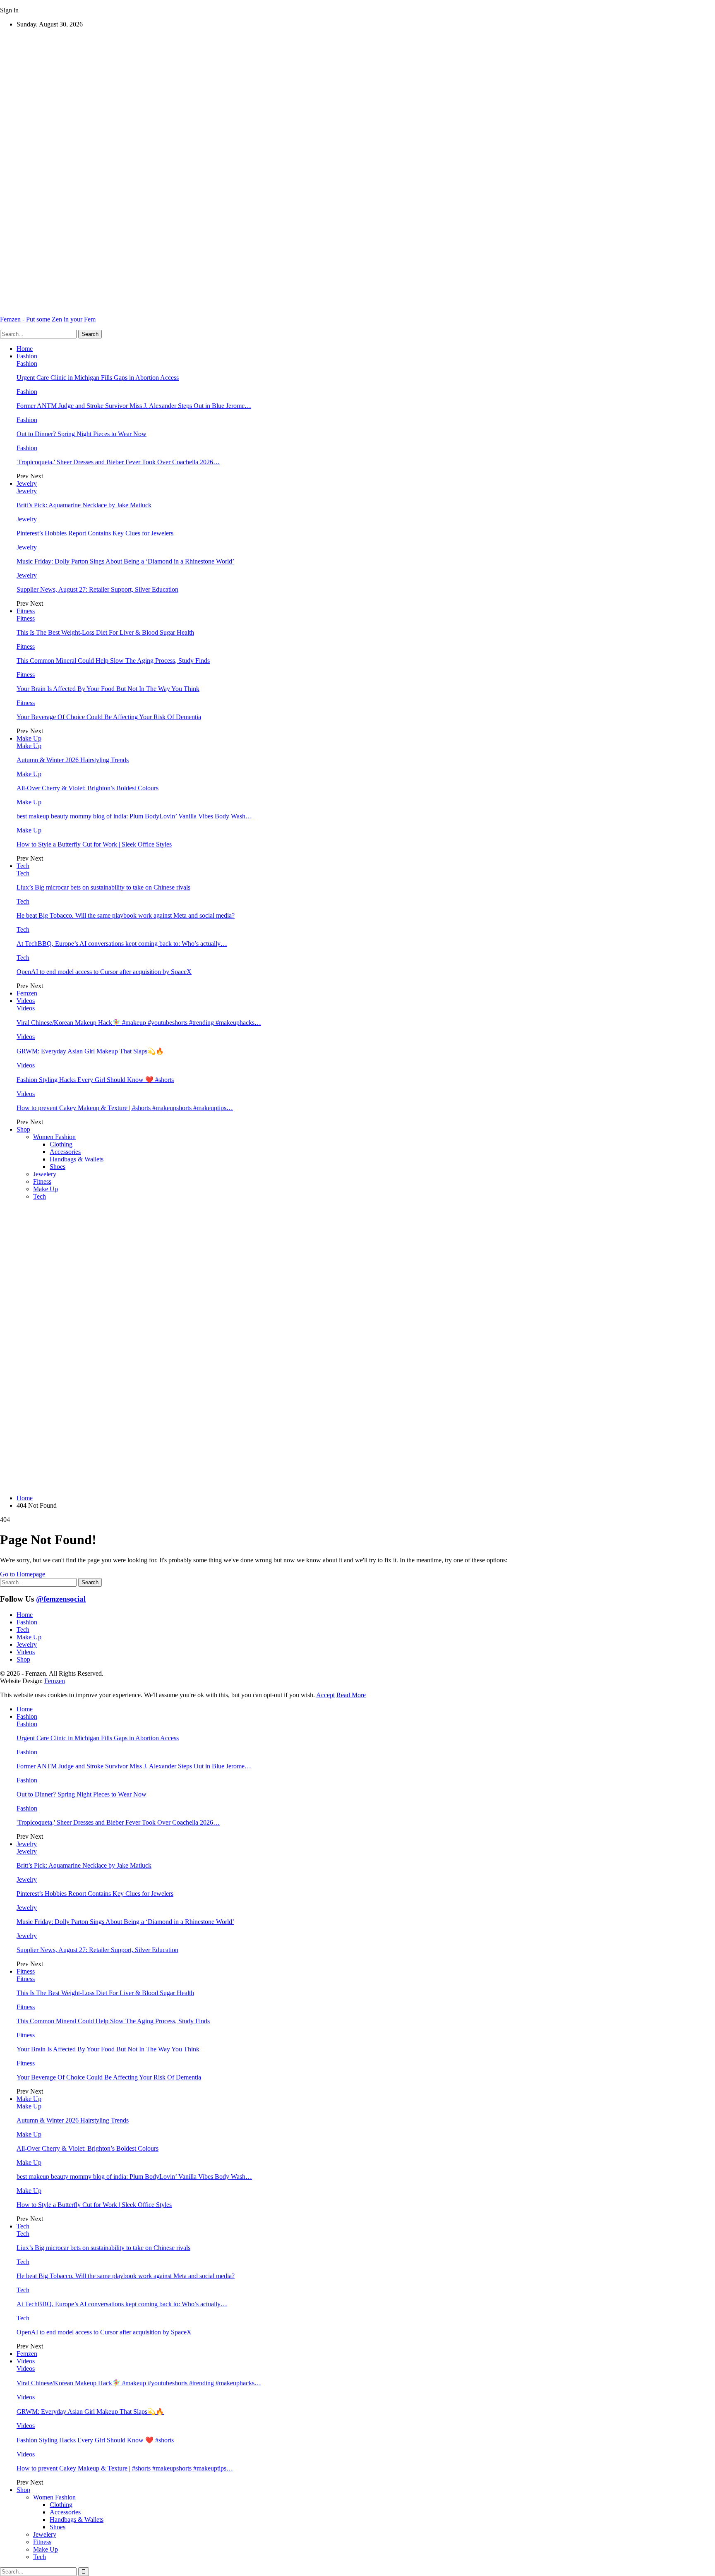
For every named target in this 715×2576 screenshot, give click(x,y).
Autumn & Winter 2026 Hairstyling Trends (73, 760)
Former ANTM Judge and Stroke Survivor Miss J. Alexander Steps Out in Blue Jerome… (134, 406)
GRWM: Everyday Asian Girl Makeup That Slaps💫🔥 (90, 1051)
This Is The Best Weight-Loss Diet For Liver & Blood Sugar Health (105, 632)
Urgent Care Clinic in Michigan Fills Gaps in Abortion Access (98, 378)
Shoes (58, 1167)
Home (25, 349)
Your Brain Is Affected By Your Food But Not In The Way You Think (108, 689)
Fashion (27, 356)
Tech (23, 866)
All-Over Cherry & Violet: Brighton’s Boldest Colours (88, 788)
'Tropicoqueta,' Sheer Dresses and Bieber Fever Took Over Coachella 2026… (118, 462)
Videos (26, 1001)
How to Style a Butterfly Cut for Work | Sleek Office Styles (94, 844)
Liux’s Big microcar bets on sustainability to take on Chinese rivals (103, 887)
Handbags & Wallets (77, 1159)
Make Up (29, 738)
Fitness (26, 611)
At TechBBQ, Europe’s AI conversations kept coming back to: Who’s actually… (122, 944)
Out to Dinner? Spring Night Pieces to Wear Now (82, 434)
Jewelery (45, 1174)
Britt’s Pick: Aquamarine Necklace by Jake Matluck (84, 505)
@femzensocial (61, 1599)
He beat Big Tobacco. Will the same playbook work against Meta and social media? (126, 915)
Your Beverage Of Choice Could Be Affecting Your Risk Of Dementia (109, 717)
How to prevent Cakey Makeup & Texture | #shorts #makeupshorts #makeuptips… (125, 1108)
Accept (325, 1695)
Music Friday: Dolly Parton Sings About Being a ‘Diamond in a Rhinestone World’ (125, 561)
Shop (23, 1129)
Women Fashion (54, 1137)
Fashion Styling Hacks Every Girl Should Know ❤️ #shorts (95, 1080)
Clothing (61, 1144)
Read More (351, 1695)
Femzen (27, 993)
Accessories (65, 1152)
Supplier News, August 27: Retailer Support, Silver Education (97, 589)
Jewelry (27, 483)
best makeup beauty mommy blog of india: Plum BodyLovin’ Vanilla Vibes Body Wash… (134, 816)
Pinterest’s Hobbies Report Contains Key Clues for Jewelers (95, 533)
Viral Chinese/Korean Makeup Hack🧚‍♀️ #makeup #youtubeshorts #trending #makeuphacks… (139, 1023)
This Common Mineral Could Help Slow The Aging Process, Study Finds (113, 661)
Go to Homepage (23, 1574)
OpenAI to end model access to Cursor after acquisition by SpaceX (104, 972)
